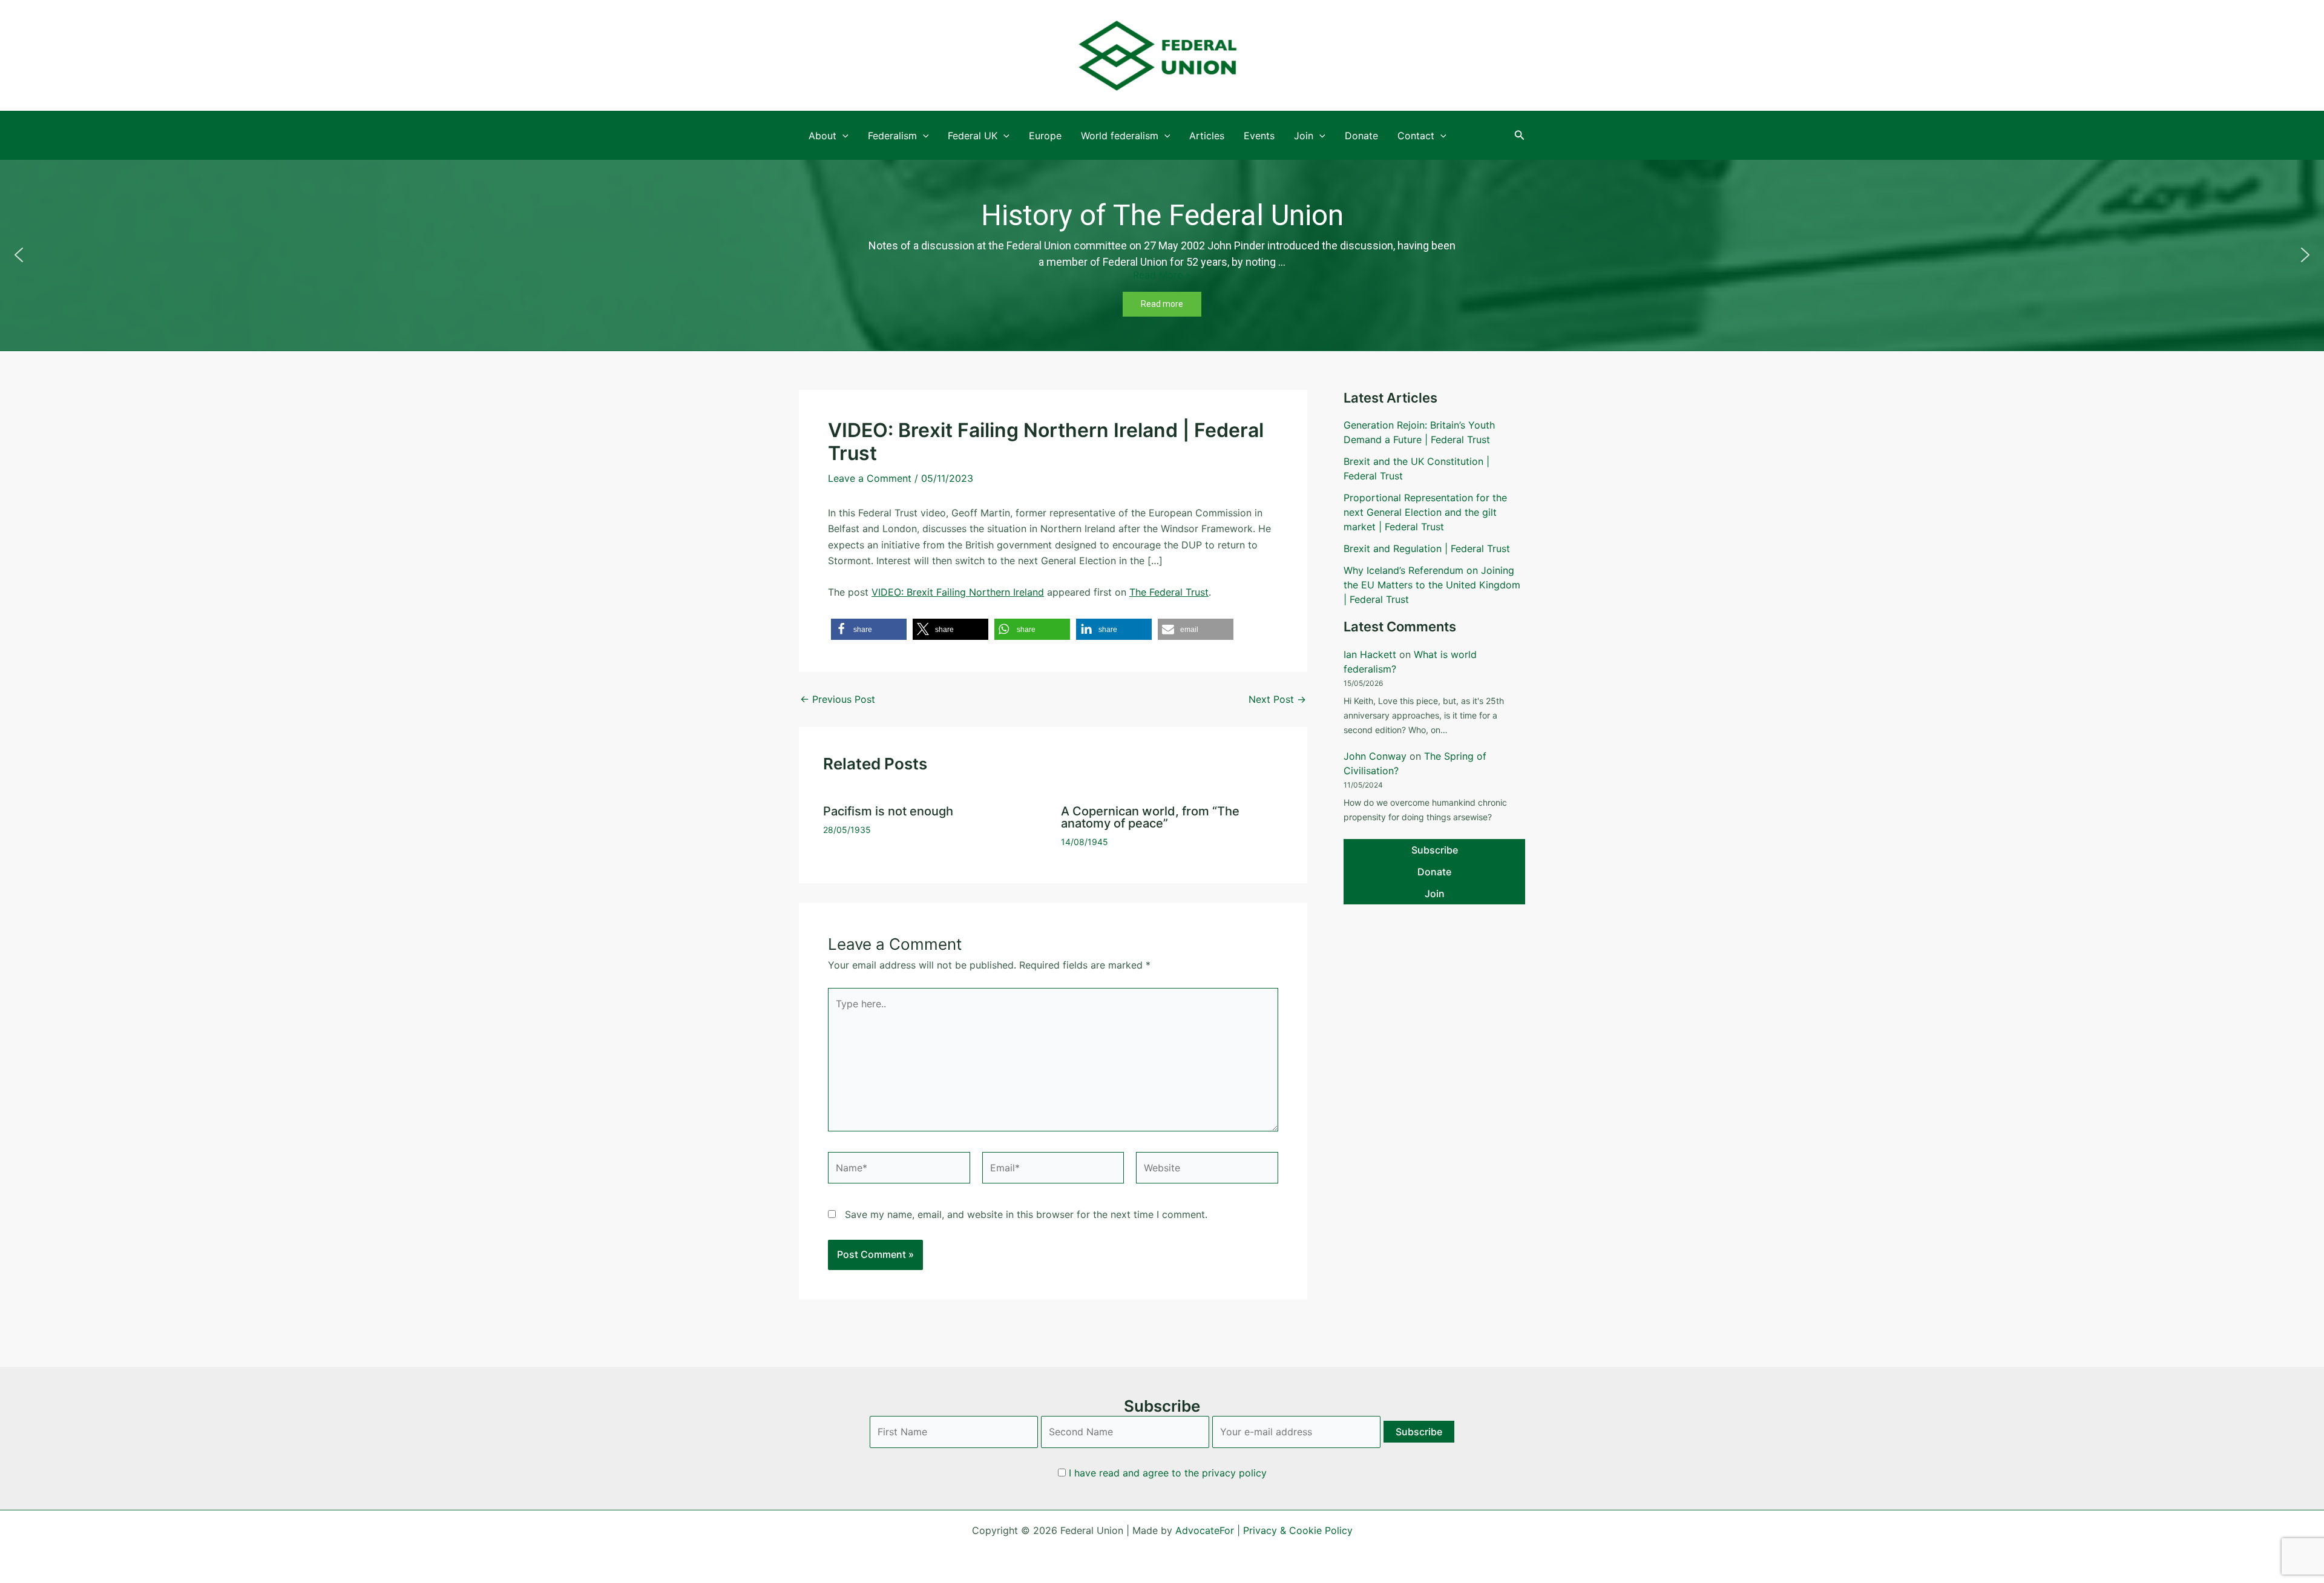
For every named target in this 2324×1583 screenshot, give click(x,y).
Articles (1207, 136)
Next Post (1277, 699)
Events (1259, 136)
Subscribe (1435, 850)
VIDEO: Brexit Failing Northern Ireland (958, 592)
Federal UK (973, 136)
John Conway (1375, 756)
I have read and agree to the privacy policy (1168, 1473)
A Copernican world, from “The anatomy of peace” (1150, 817)
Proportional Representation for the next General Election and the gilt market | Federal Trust (1425, 512)
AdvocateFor (1205, 1530)
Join (1304, 136)
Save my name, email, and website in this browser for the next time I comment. (1026, 1214)
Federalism (892, 136)
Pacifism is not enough (888, 811)
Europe (1045, 136)
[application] (842, 136)
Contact (1416, 136)
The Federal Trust (1169, 592)
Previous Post (838, 699)
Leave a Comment (870, 478)
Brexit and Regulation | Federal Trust (1427, 548)
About (822, 136)
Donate (1361, 136)
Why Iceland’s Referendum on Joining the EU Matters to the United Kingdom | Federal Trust (1432, 585)
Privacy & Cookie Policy (1298, 1530)
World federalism (1120, 136)
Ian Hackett (1370, 654)
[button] (1520, 135)
